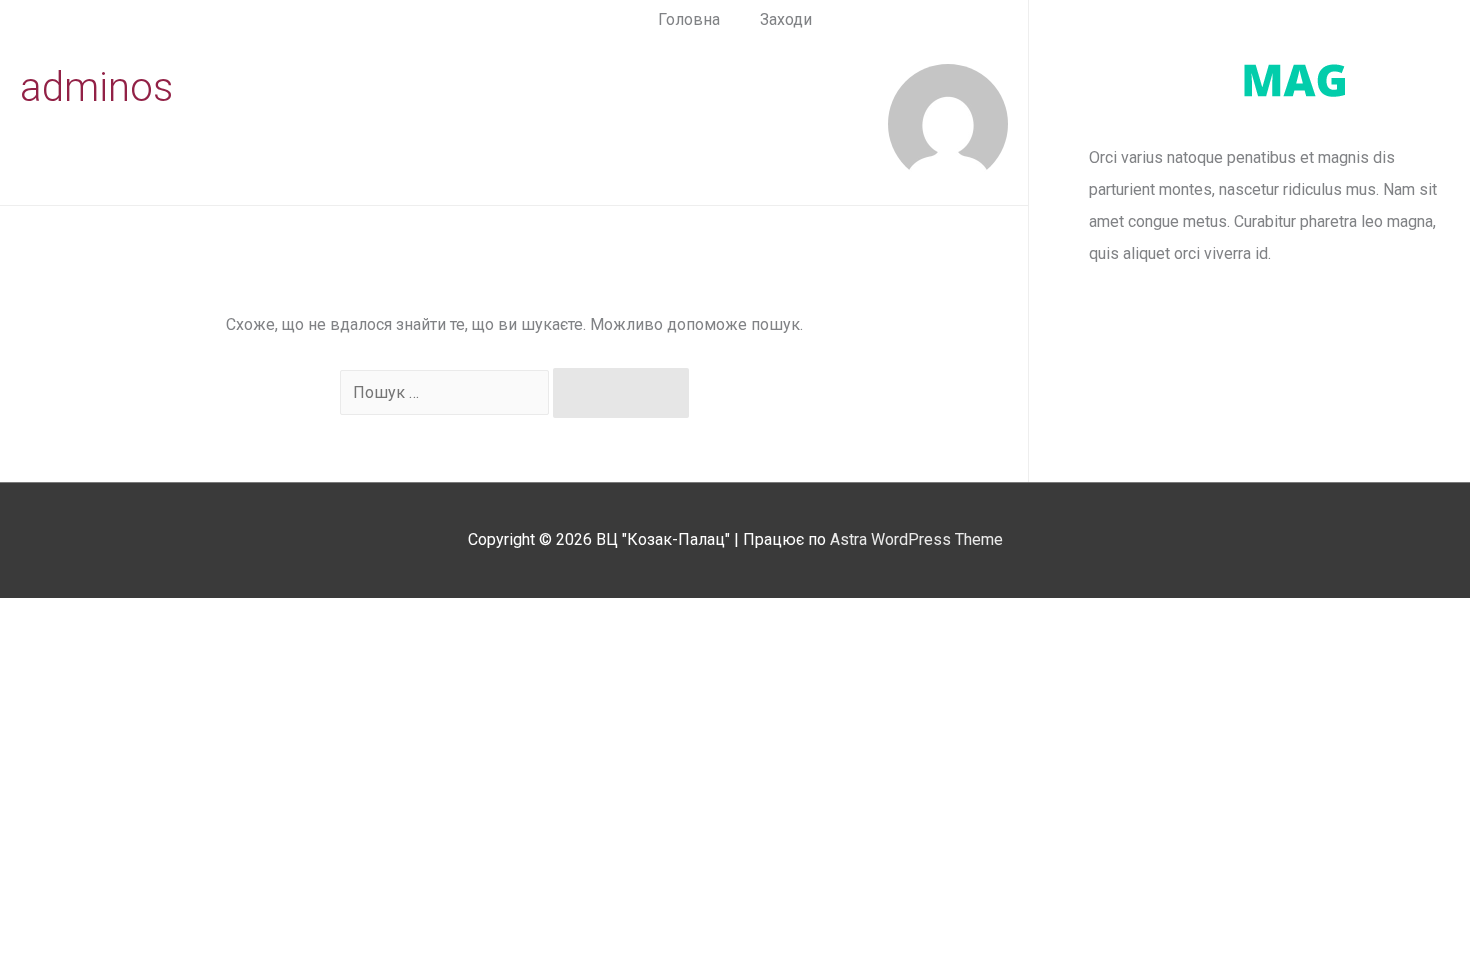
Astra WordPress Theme (916, 539)
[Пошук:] (446, 392)
